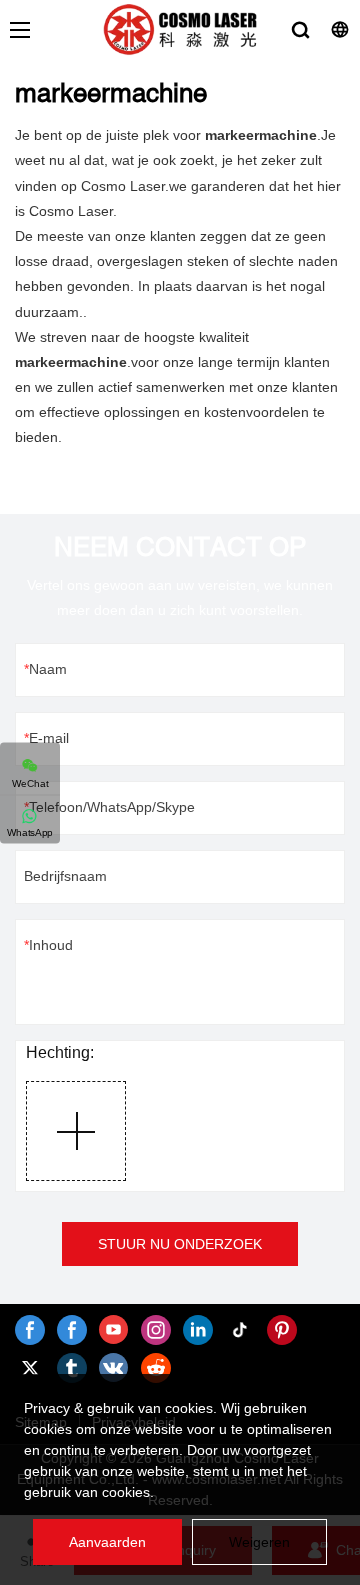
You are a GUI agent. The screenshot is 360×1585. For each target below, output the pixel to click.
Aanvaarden (107, 1542)
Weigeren (259, 1542)
